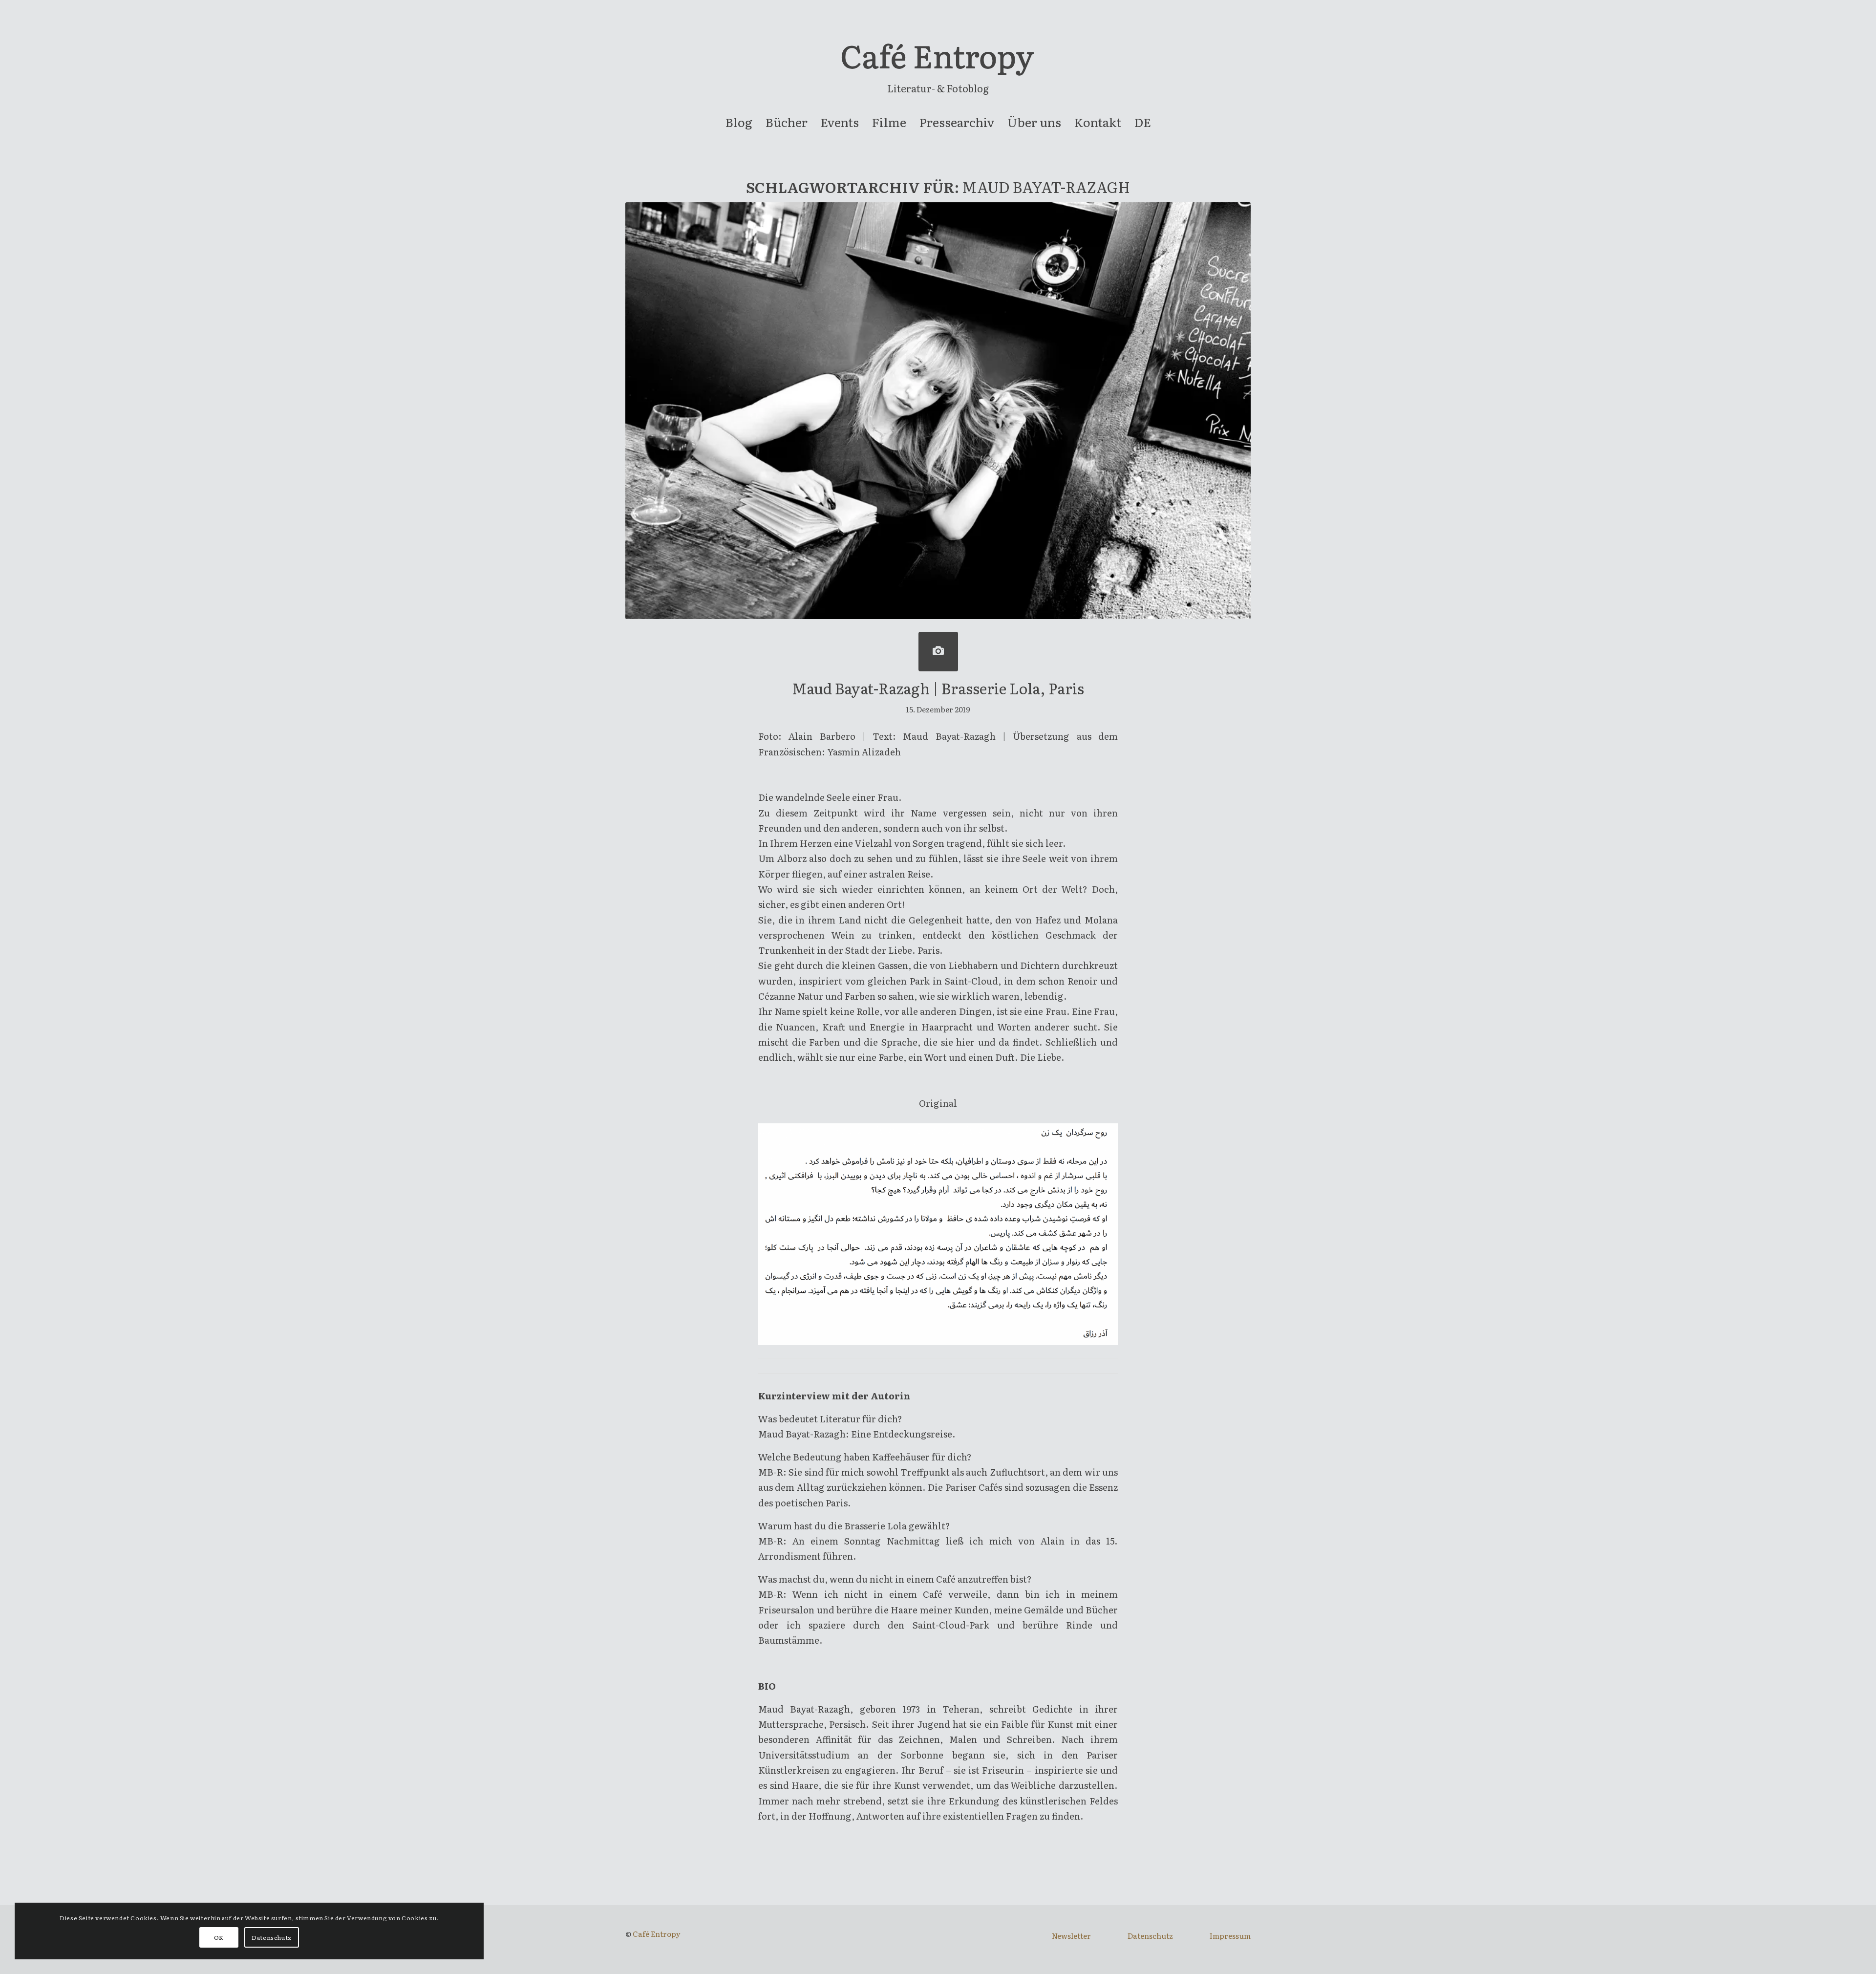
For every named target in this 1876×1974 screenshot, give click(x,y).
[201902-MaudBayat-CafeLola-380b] (938, 652)
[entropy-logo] (938, 61)
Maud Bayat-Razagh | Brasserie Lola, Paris (938, 688)
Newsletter (1071, 1936)
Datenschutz (1150, 1936)
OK (219, 1937)
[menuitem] (739, 122)
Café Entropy (657, 1934)
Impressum (1230, 1936)
